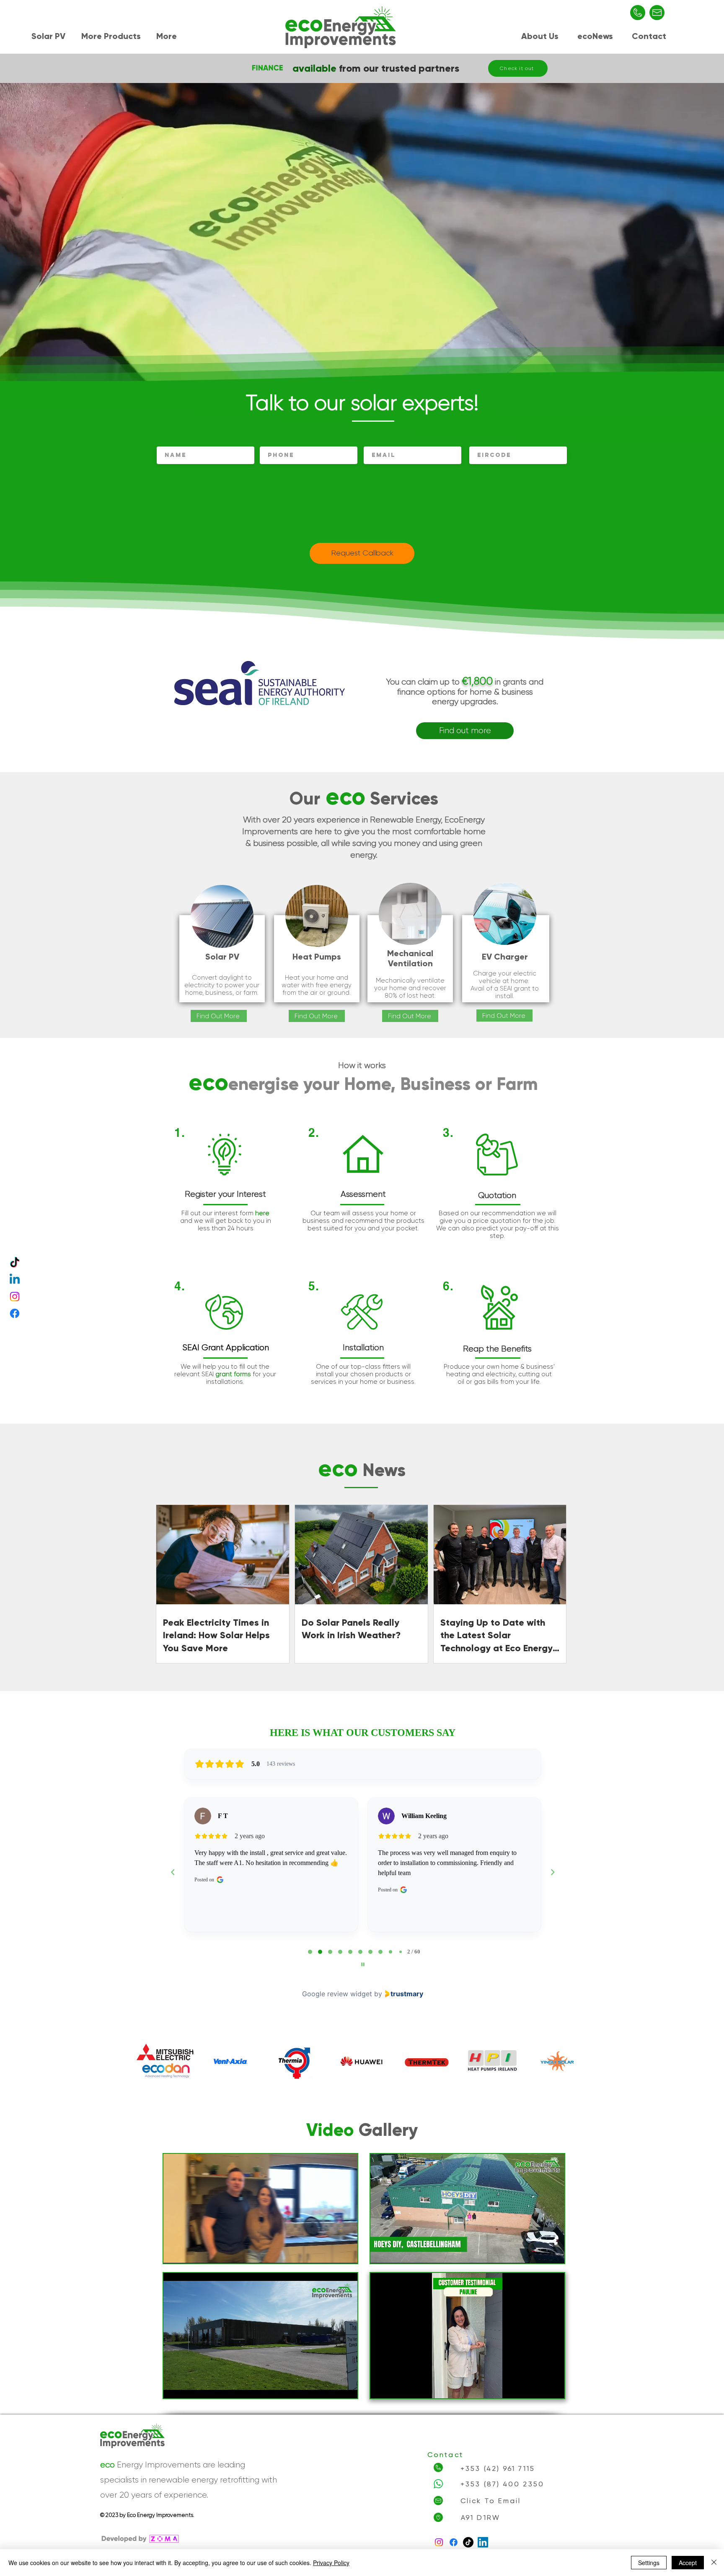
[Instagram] (15, 1297)
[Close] (714, 2563)
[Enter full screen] (346, 2252)
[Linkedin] (15, 1280)
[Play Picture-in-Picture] (332, 2252)
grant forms (233, 1374)
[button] (50, 35)
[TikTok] (15, 1263)
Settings (649, 2563)
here (262, 1213)
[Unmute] (189, 2252)
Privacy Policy (331, 2563)
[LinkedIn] (483, 2542)
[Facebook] (15, 1313)
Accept (688, 2563)
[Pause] (174, 2252)
